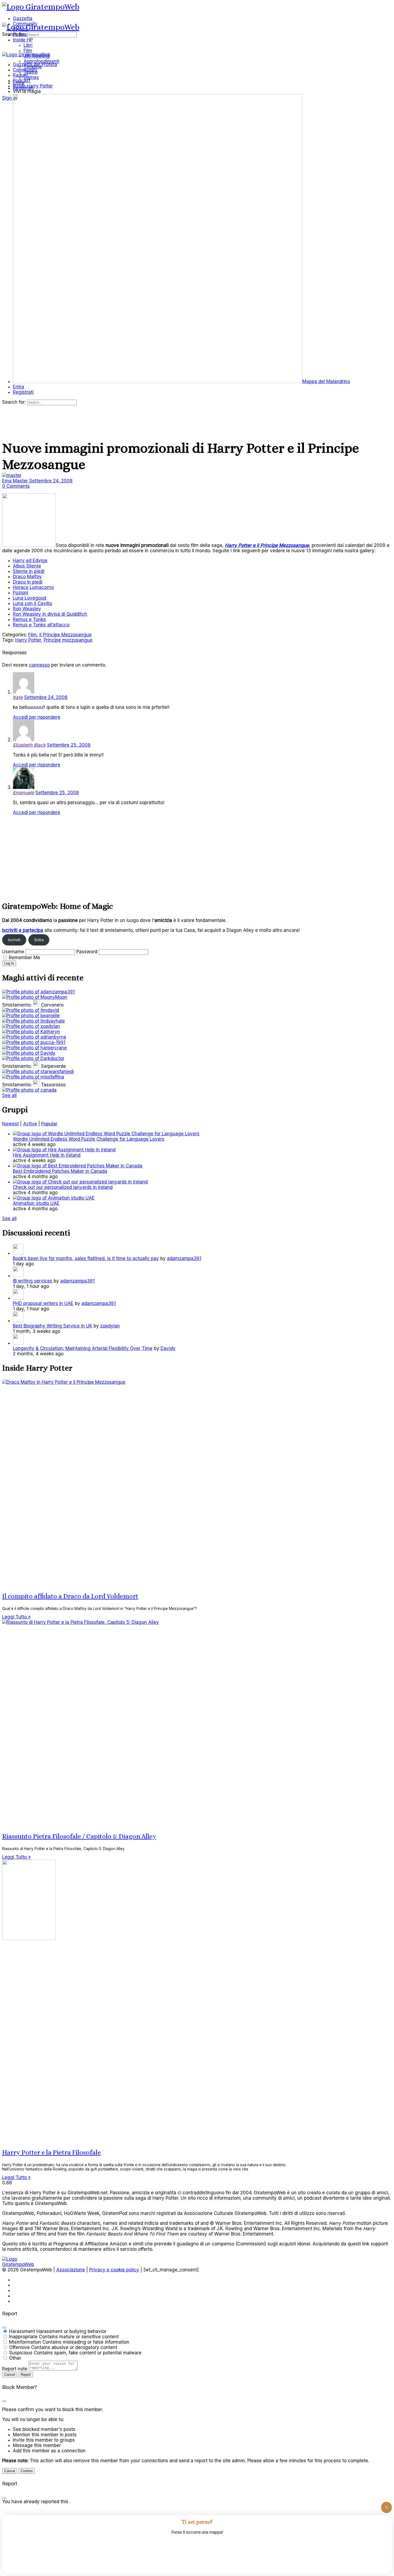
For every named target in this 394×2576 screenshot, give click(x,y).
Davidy (168, 1348)
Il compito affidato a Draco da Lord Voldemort (70, 1596)
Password (87, 952)
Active (30, 1124)
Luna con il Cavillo (32, 603)
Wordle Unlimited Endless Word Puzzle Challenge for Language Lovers (89, 1139)
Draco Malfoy (27, 577)
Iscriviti (14, 940)
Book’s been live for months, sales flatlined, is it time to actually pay (86, 1258)
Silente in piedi (29, 571)
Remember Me (25, 958)
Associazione (71, 2270)
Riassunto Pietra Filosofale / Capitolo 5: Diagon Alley (79, 1836)
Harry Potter (28, 640)
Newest (10, 1124)
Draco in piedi (28, 582)
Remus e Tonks (29, 619)
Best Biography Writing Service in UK (53, 1326)
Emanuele (23, 793)
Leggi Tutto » (16, 1617)
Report (26, 2375)
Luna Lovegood (29, 598)
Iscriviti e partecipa (23, 930)
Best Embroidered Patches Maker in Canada (60, 1171)
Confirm (27, 2471)
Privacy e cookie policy (114, 2270)
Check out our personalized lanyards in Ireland (63, 1187)
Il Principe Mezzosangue (66, 635)
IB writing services (33, 1281)
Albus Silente (27, 566)
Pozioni (21, 593)
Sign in (10, 98)
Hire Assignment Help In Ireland (47, 1155)
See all (9, 1095)
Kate (18, 697)
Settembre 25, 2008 (69, 745)
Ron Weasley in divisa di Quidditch (50, 614)
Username (13, 952)
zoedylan (110, 1326)
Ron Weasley (27, 609)
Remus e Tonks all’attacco (41, 625)
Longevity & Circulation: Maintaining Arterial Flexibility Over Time (83, 1348)
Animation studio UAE (36, 1203)
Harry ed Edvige (30, 561)
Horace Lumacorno (33, 587)
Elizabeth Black (29, 745)
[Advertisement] (163, 857)
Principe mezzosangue (68, 640)
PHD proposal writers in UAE (43, 1303)
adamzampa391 (184, 1258)
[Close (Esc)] (4, 2328)
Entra (39, 940)
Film (32, 635)
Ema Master (16, 481)
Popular (49, 1124)
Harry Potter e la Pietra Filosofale (51, 2153)
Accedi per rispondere (37, 717)
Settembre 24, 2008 (51, 481)
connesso (39, 665)
